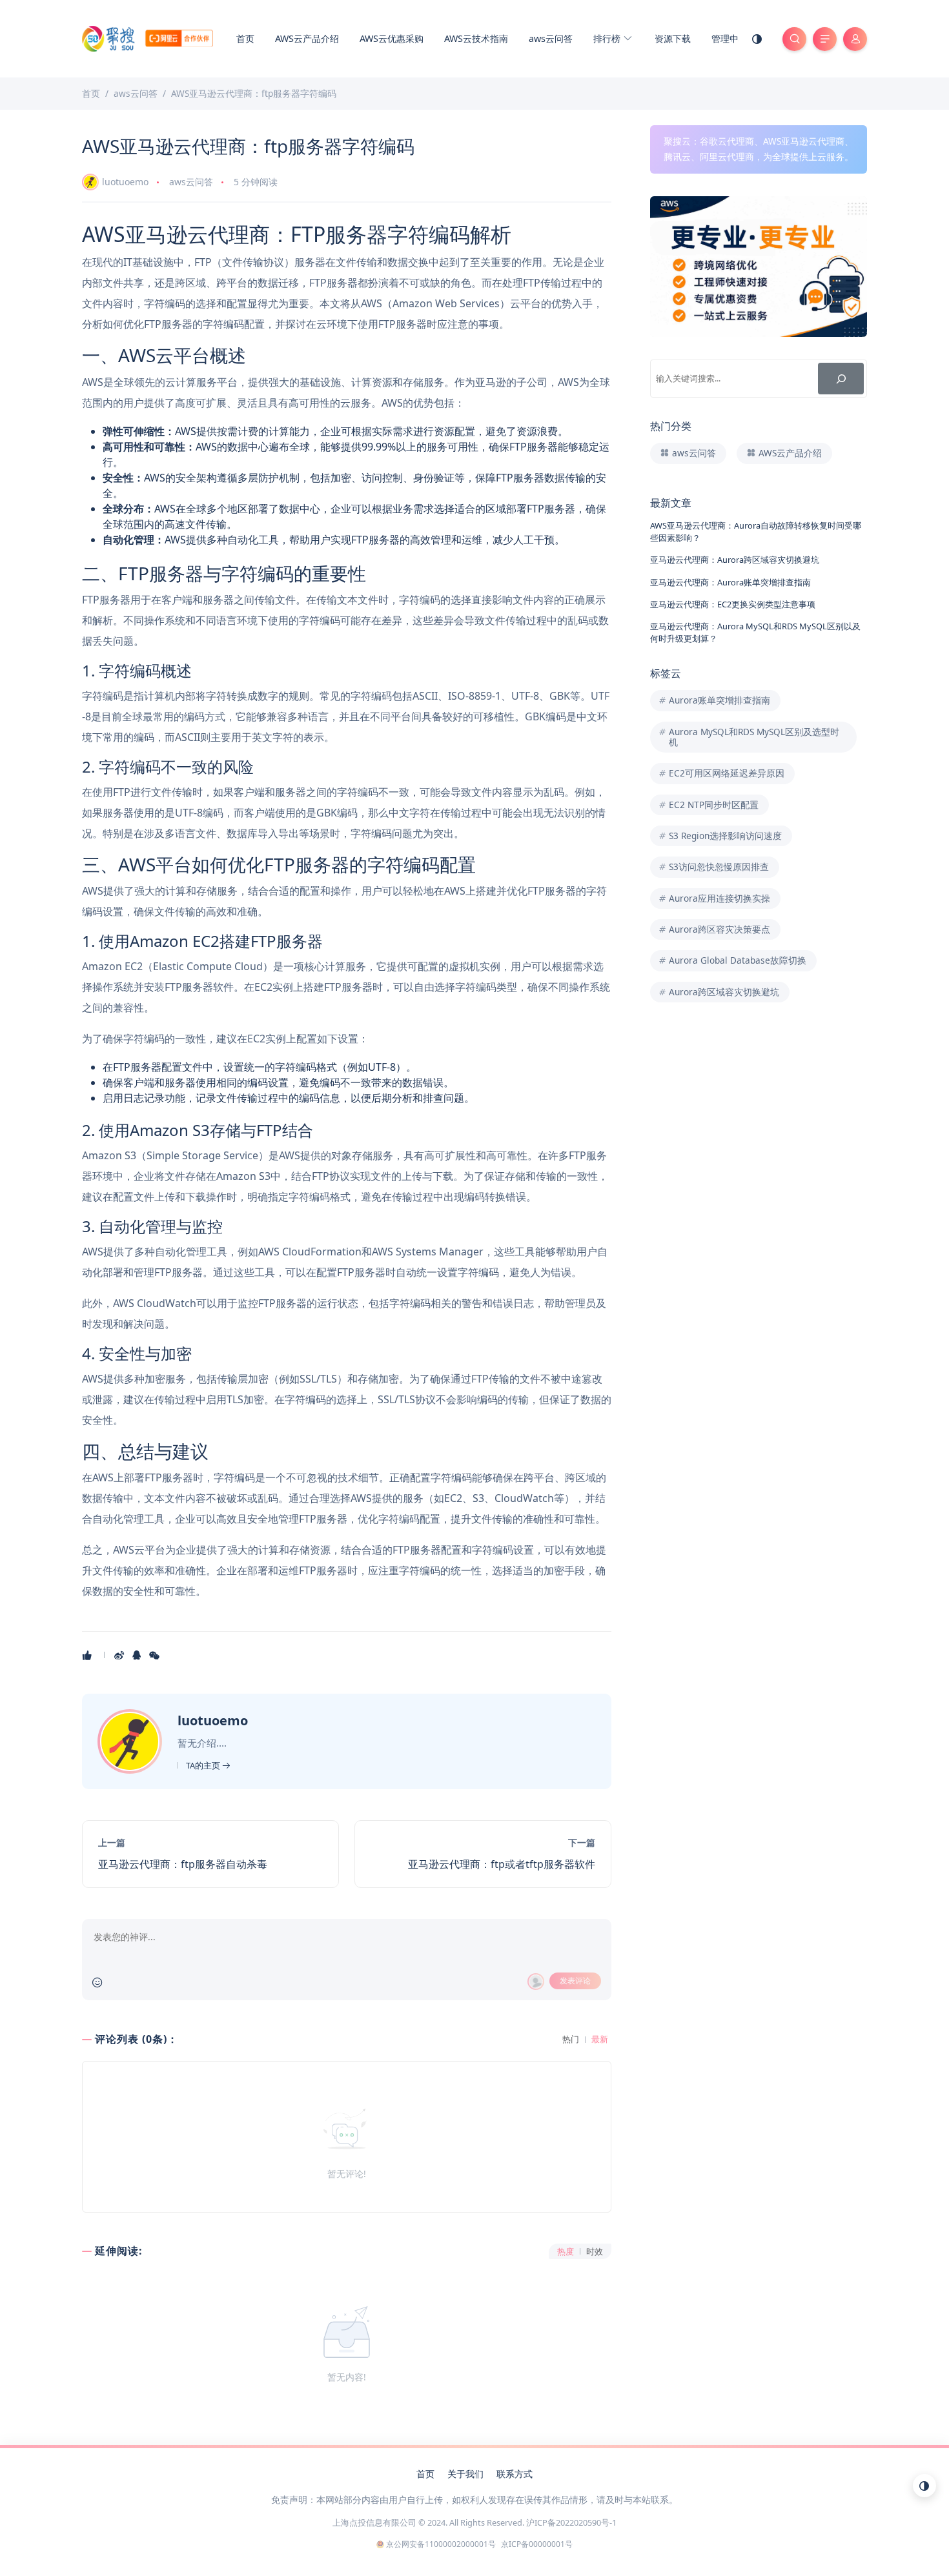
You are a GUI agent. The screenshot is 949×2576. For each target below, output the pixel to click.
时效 (595, 2252)
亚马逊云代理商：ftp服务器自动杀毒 (183, 1864)
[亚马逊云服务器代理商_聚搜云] (148, 37)
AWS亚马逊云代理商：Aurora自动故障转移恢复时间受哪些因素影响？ (756, 532)
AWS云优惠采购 (392, 38)
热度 (566, 2252)
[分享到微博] (120, 1655)
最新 (600, 2039)
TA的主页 (204, 1765)
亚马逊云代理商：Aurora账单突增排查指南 (730, 582)
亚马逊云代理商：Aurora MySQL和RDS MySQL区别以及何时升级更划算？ (755, 632)
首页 (245, 38)
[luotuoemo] (131, 1740)
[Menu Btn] (825, 39)
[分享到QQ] (138, 1655)
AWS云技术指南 (476, 38)
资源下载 (673, 38)
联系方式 (515, 2474)
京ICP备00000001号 (537, 2544)
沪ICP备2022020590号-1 (571, 2522)
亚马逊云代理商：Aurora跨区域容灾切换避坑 (735, 560)
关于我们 (465, 2474)
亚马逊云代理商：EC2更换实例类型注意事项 (733, 604)
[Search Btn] (794, 39)
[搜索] (841, 379)
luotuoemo (125, 182)
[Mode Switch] (757, 39)
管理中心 (730, 38)
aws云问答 (551, 38)
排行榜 (608, 38)
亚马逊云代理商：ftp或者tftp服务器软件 (502, 1864)
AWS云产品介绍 (307, 38)
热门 (571, 2039)
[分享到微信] (155, 1655)
